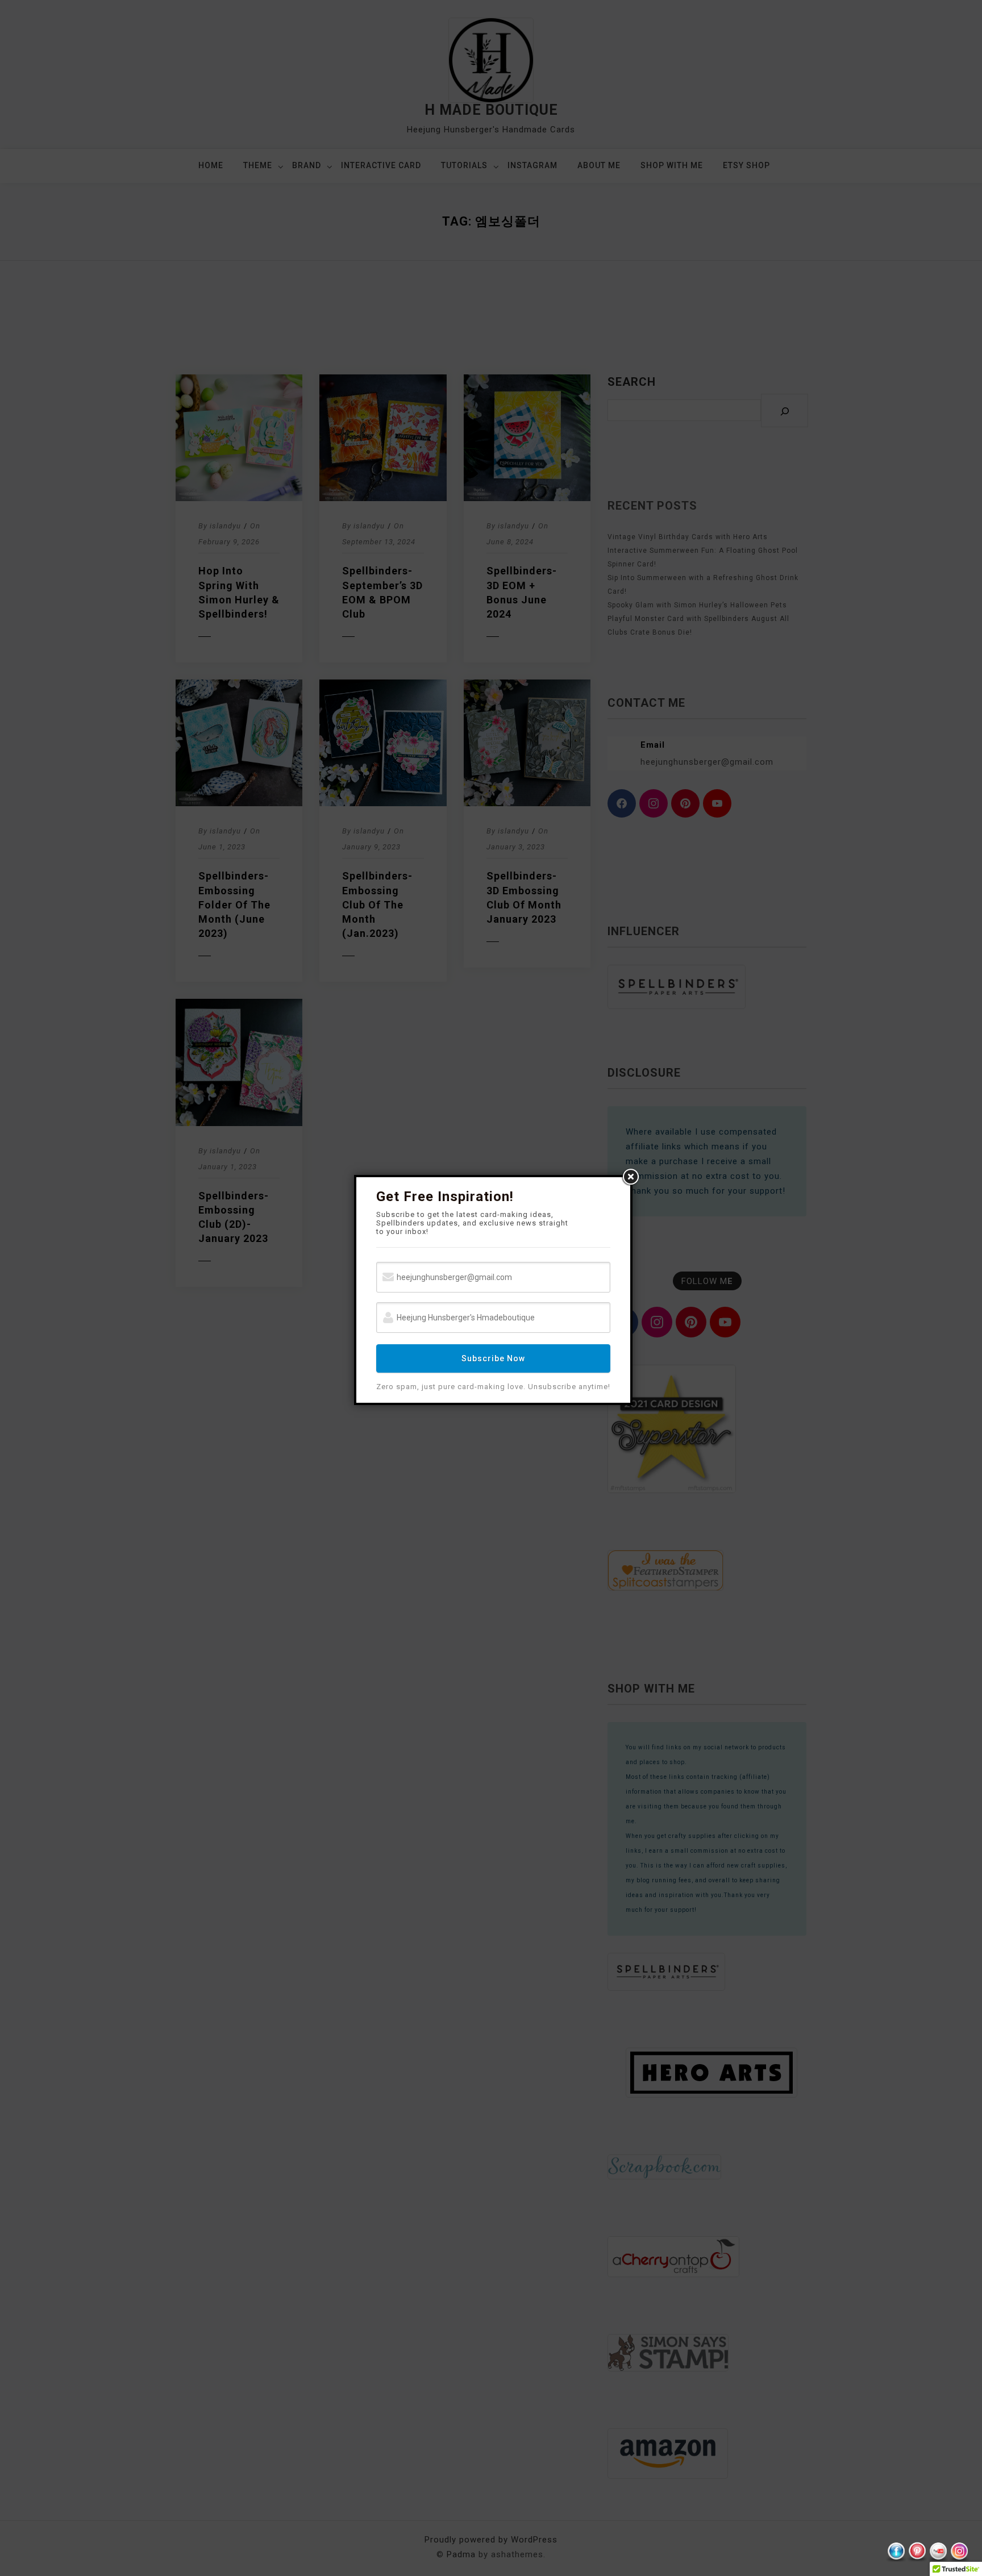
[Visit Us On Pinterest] (917, 2552)
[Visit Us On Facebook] (896, 2552)
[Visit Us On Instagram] (959, 2552)
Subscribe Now (493, 1358)
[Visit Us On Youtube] (938, 2552)
